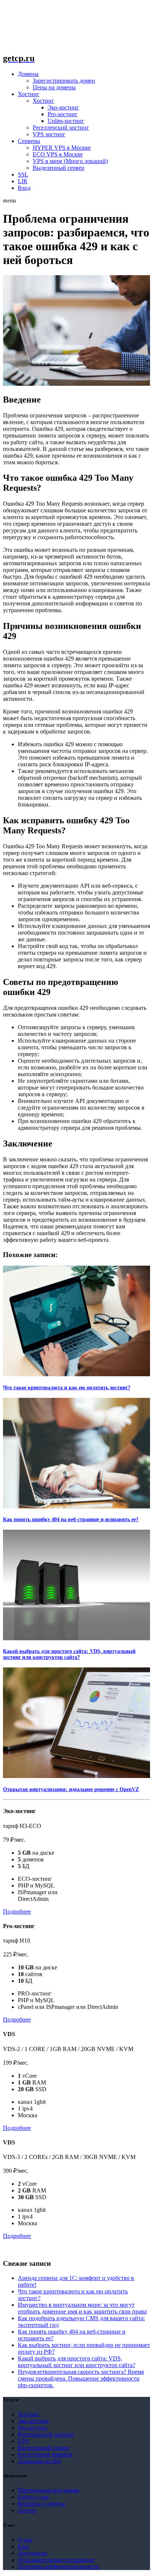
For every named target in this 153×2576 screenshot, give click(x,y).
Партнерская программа (48, 2490)
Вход (24, 188)
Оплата (27, 2510)
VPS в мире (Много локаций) (70, 161)
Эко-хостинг (63, 107)
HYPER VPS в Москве (62, 148)
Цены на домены (54, 87)
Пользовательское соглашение (56, 2560)
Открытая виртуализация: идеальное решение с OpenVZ (71, 1789)
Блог (24, 2546)
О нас (25, 2540)
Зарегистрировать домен (64, 81)
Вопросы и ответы (41, 2504)
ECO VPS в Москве (58, 154)
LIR (23, 181)
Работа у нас (34, 2497)
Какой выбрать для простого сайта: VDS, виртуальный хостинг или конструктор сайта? (69, 1654)
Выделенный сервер (58, 168)
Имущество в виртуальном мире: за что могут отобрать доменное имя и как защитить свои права (82, 2308)
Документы (32, 2553)
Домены (28, 74)
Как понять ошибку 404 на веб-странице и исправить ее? (71, 1519)
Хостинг (29, 94)
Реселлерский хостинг (61, 128)
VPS (23, 2441)
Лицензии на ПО (40, 2461)
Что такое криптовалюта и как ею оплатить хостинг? (67, 1388)
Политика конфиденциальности (58, 2567)
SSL (23, 174)
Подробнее (17, 1912)
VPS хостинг (49, 134)
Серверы (29, 141)
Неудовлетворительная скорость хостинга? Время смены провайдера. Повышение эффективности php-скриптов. (81, 2378)
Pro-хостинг (63, 114)
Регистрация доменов (45, 2454)
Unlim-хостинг (66, 121)
